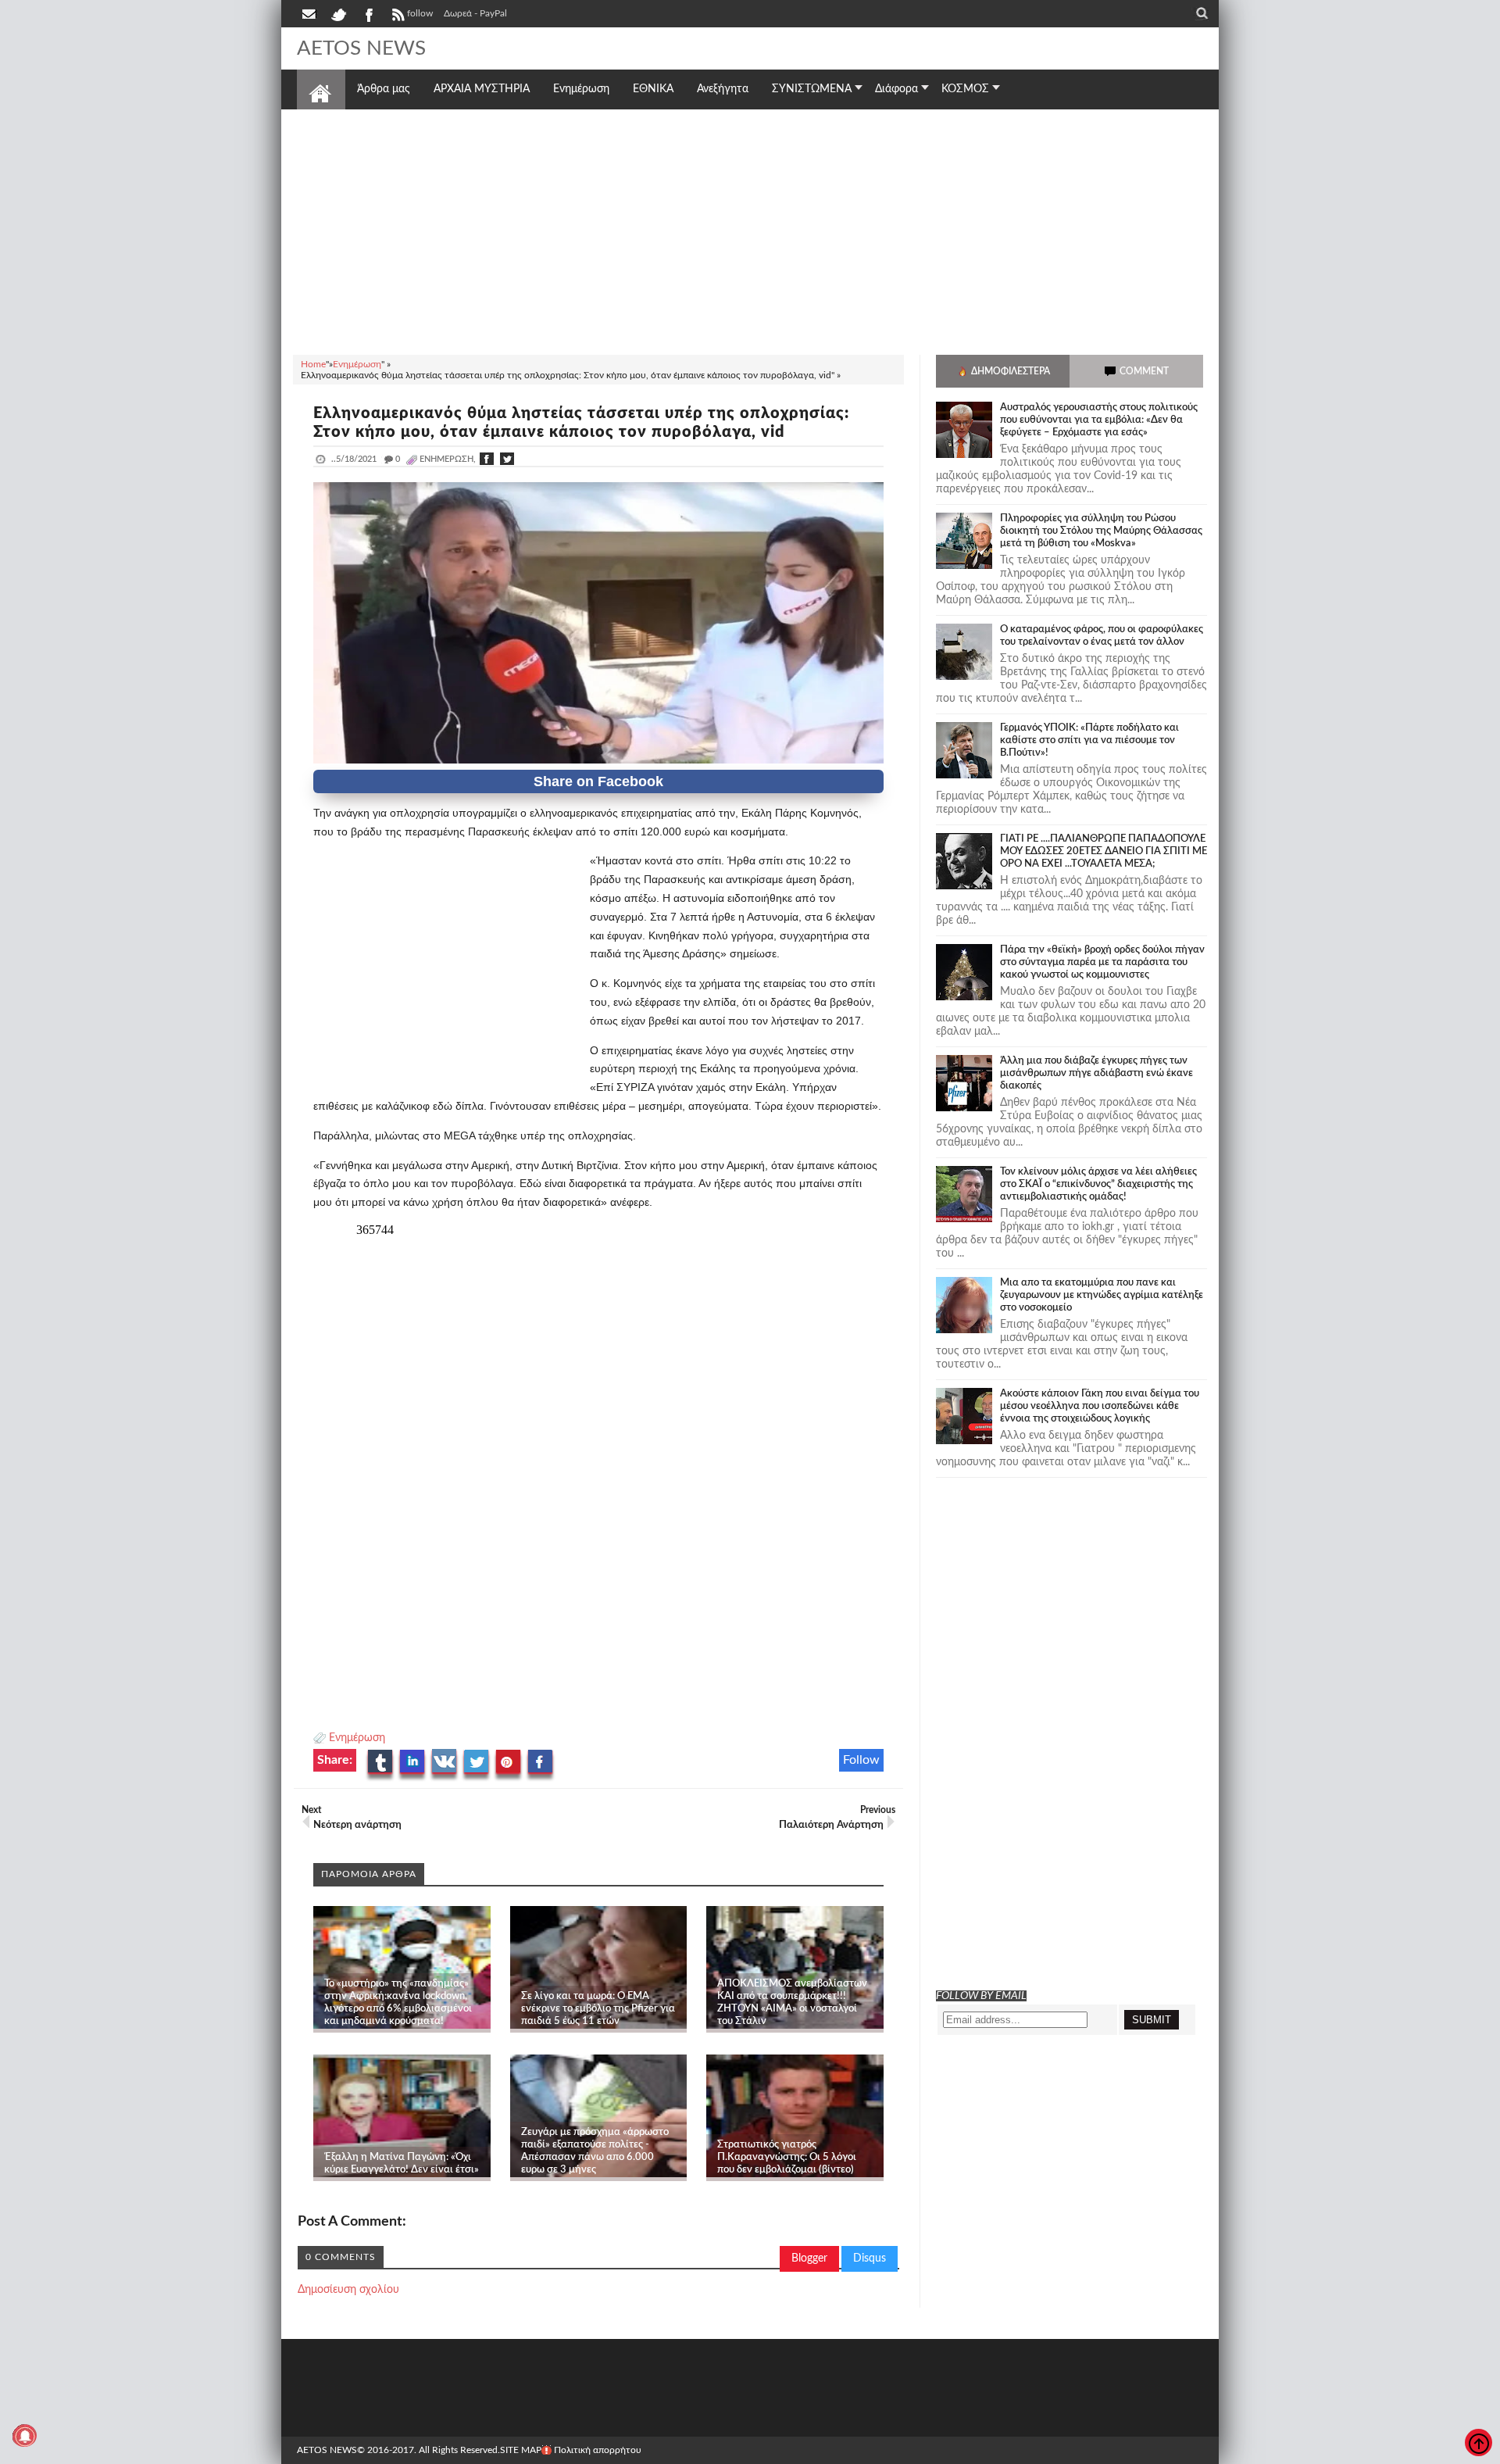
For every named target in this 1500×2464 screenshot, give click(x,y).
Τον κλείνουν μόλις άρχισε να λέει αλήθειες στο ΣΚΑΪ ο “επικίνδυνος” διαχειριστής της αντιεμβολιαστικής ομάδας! (1098, 1184)
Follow (861, 1760)
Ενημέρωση (357, 1738)
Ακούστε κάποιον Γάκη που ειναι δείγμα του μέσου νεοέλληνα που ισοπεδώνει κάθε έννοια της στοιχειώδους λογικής (1100, 1406)
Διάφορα (896, 89)
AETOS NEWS (361, 48)
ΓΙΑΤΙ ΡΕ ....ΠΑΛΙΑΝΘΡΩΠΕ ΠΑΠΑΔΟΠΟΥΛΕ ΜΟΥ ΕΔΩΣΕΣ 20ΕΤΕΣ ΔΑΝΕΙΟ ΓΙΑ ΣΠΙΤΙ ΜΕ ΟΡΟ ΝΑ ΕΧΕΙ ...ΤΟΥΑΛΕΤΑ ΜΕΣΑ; (1104, 851)
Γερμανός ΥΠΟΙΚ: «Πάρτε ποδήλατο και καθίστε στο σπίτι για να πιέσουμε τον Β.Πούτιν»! (1089, 740)
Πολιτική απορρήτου (598, 2450)
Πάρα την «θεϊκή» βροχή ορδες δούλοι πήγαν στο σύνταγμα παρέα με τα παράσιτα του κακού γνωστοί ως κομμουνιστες (1102, 962)
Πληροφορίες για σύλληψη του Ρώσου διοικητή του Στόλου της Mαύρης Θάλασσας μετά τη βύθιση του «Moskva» (1101, 531)
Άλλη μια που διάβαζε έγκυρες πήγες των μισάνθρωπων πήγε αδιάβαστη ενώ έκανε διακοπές (1096, 1073)
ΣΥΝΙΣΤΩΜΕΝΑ (812, 89)
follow (420, 13)
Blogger (809, 2258)
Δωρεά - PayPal (475, 13)
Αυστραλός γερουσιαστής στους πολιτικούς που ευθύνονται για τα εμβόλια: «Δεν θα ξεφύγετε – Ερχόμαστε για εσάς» (1099, 420)
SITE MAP (521, 2450)
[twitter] (338, 13)
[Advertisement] (750, 230)
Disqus (870, 2258)
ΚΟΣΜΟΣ (965, 89)
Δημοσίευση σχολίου (348, 2290)
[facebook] (368, 13)
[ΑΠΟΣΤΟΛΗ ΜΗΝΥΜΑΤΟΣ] (310, 13)
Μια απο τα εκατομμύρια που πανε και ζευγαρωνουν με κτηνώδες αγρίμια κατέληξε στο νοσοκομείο (1102, 1295)
